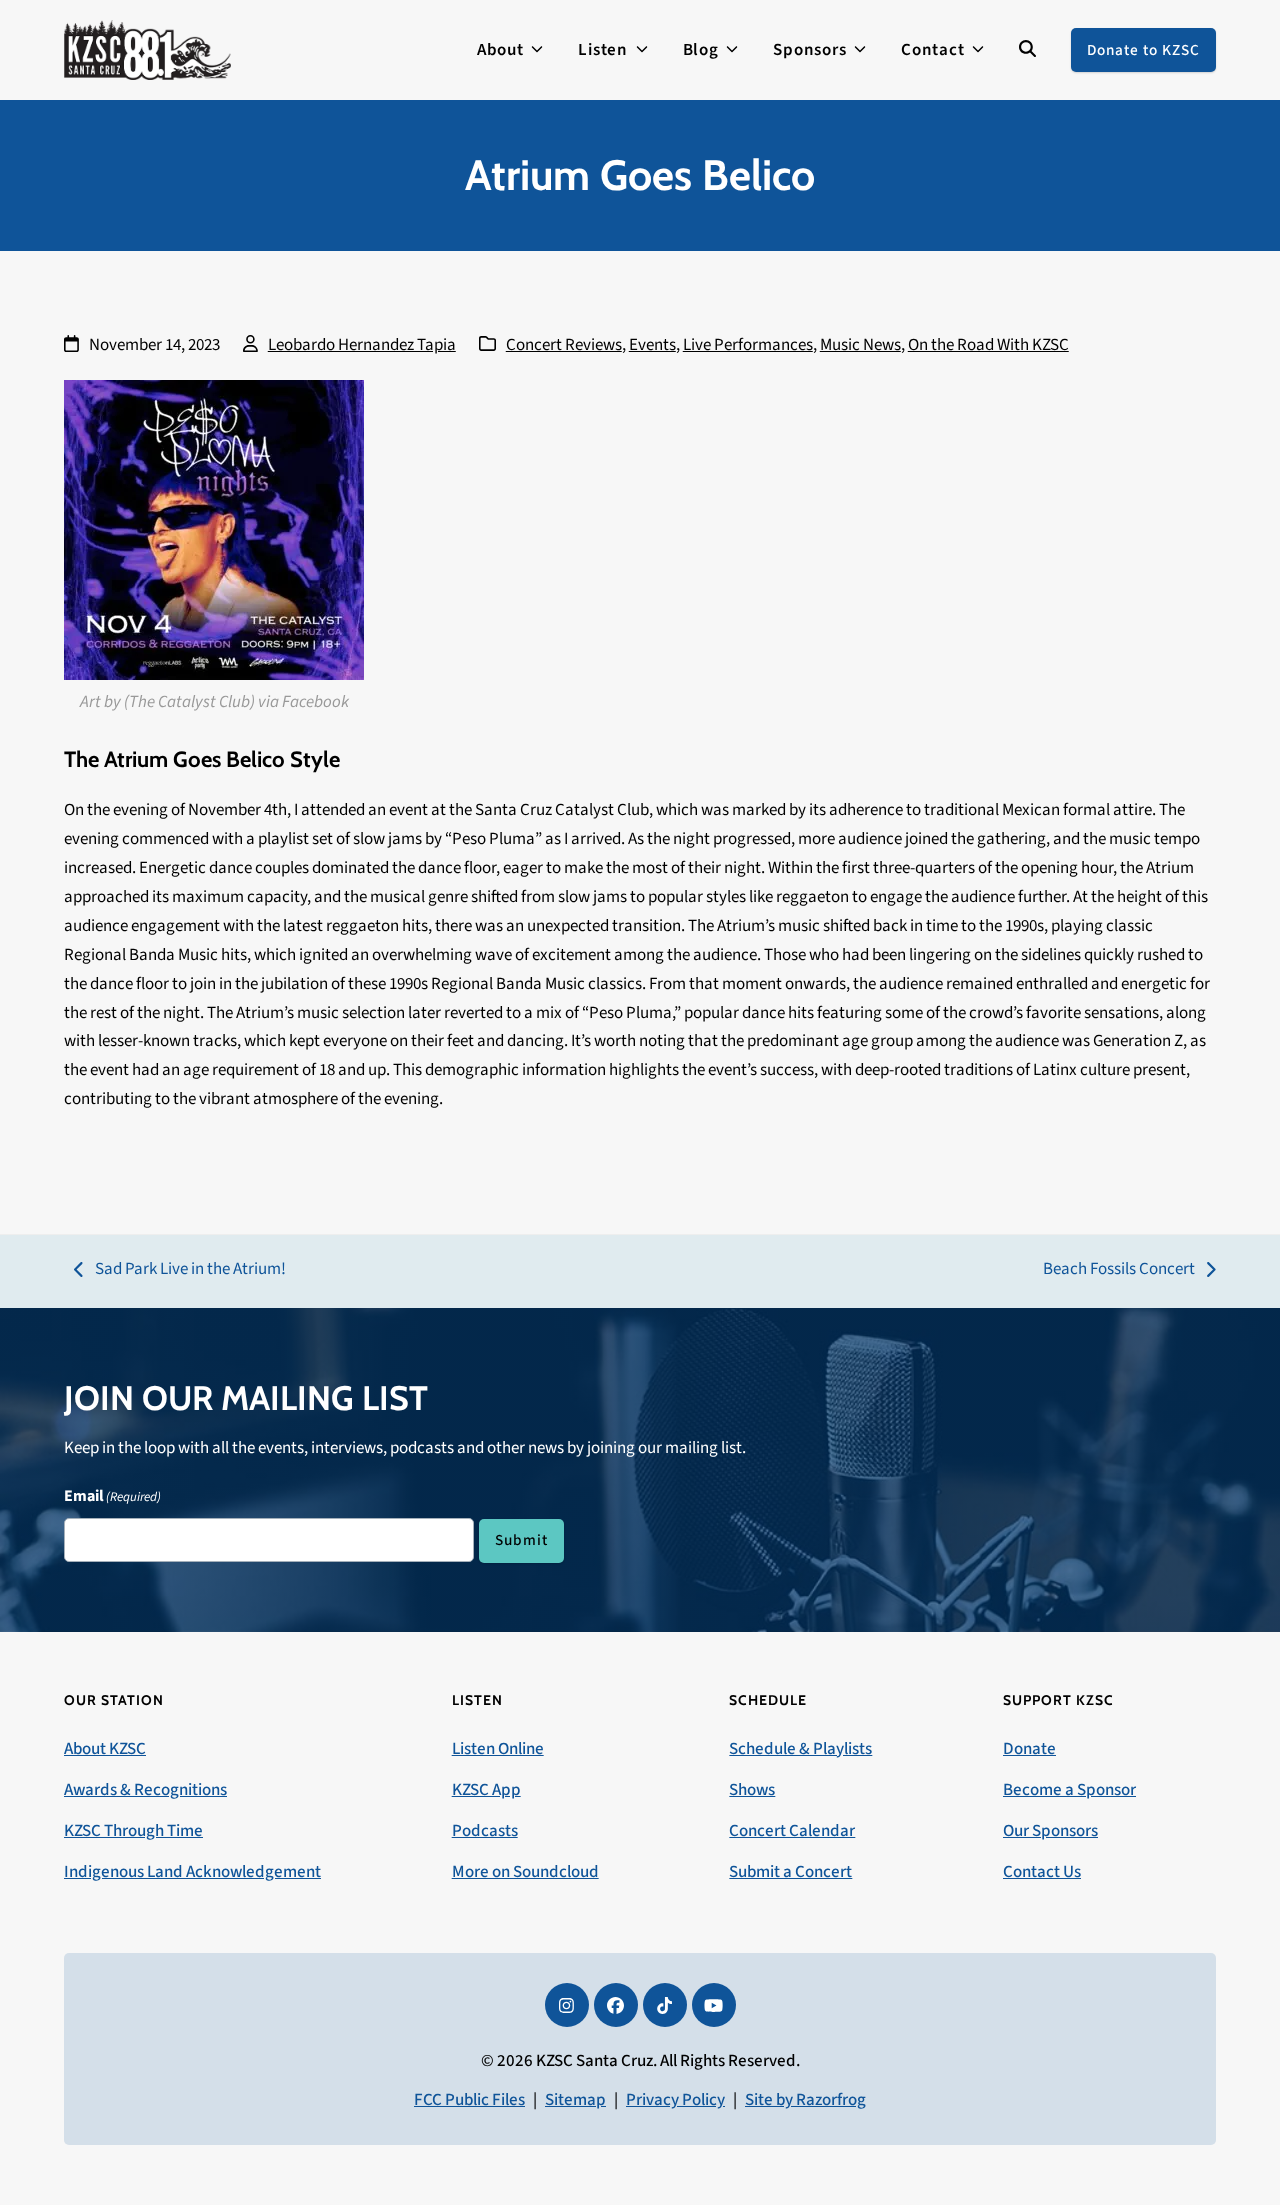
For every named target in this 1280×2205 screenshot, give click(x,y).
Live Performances (748, 345)
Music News (860, 345)
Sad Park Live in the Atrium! (180, 1270)
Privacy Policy (675, 2100)
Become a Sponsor (1069, 1790)
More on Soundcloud (525, 1872)
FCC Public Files (469, 2100)
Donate (1029, 1749)
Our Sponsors (1050, 1831)
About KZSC (105, 1749)
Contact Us (1042, 1872)
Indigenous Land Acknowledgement (192, 1872)
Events (652, 345)
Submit (521, 1540)
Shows (752, 1790)
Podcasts (485, 1831)
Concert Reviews (564, 345)
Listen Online (498, 1749)
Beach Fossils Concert (1119, 1270)
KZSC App (486, 1790)
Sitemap (575, 2100)
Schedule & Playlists (800, 1749)
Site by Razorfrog (805, 2100)
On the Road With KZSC (988, 345)
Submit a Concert (790, 1872)
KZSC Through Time (133, 1831)
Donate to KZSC (1143, 50)
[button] (1027, 50)
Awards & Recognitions (145, 1790)
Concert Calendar (792, 1831)
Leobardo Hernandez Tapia (362, 345)
